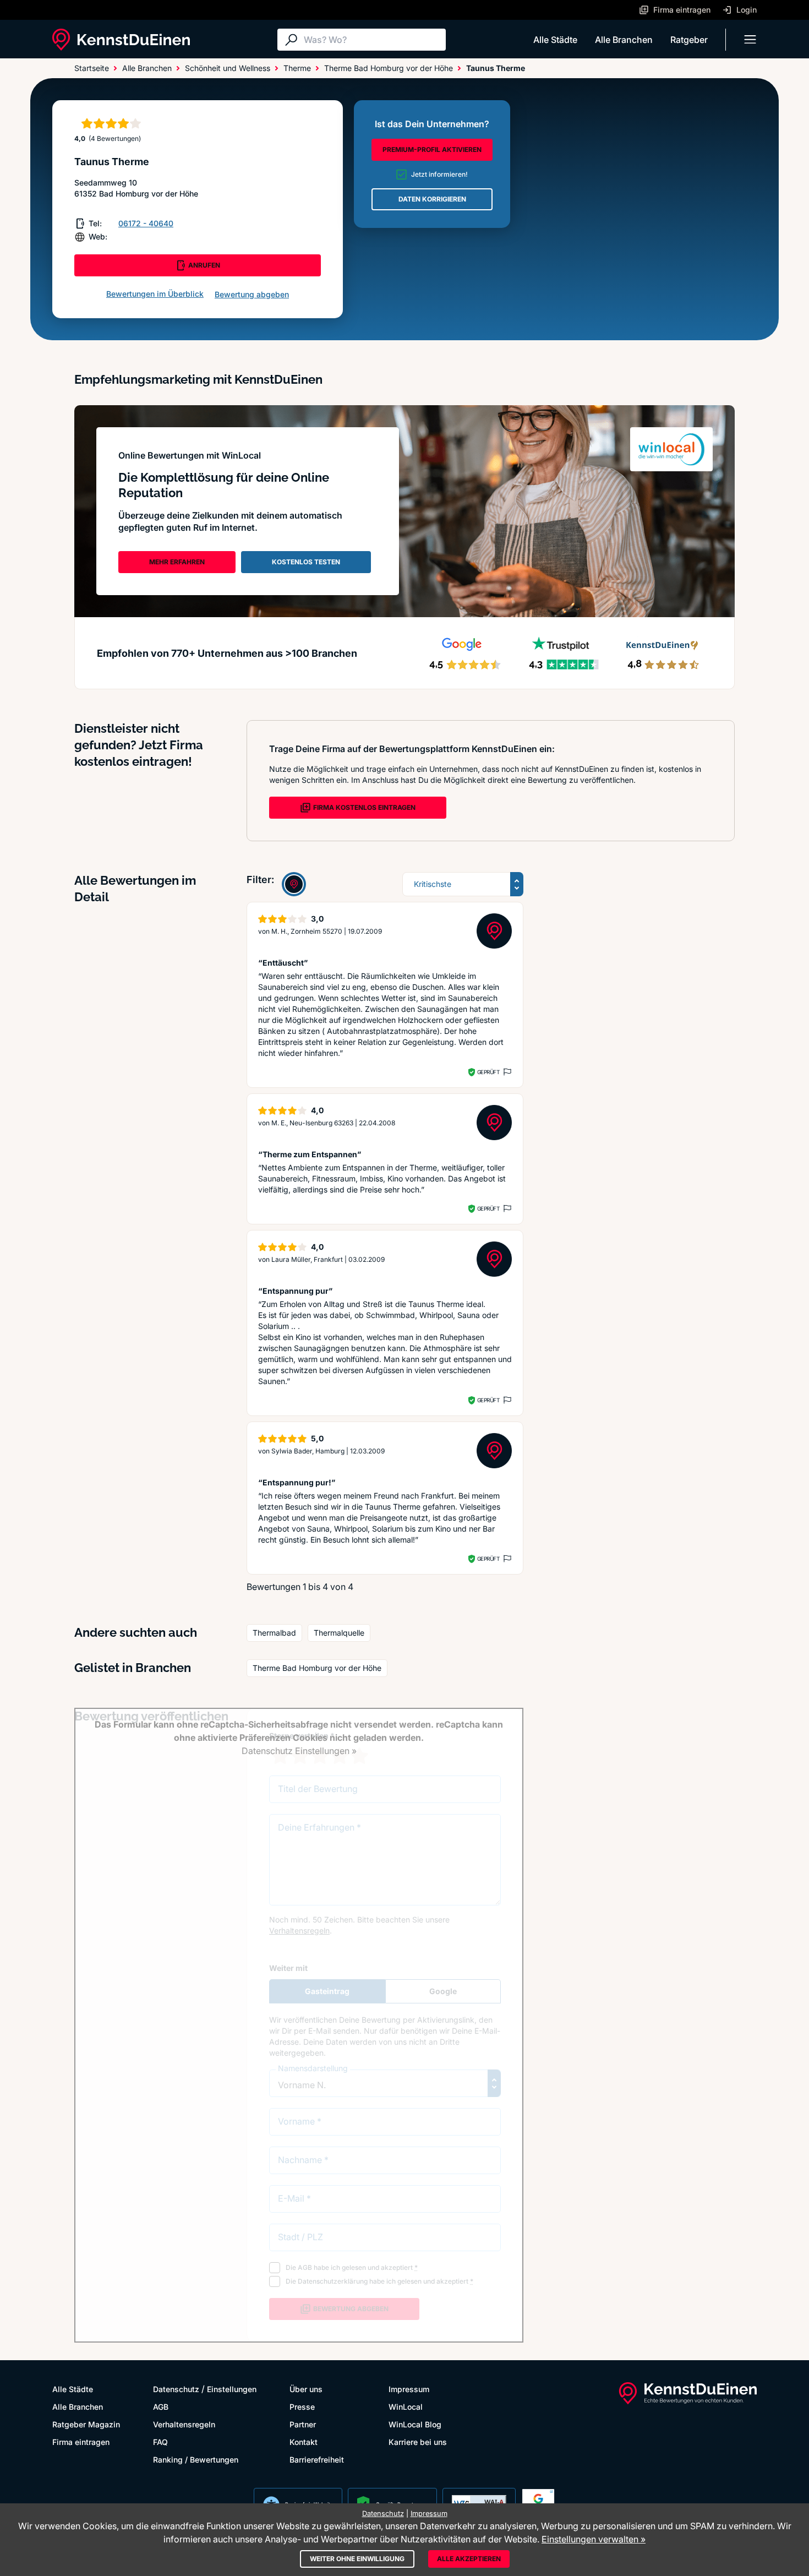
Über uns (306, 2389)
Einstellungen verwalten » (594, 2539)
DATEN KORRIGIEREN (432, 199)
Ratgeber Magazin (86, 2424)
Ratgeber (689, 40)
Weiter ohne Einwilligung (357, 2559)
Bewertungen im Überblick (155, 294)
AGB (161, 2407)
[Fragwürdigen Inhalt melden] (506, 1072)
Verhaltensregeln (184, 2424)
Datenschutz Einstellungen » (299, 1751)
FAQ (160, 2442)
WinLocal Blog (415, 2424)
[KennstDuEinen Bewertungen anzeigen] (294, 884)
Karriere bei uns (418, 2442)
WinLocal (406, 2407)
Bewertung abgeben (252, 294)
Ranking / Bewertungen (196, 2460)
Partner (303, 2424)
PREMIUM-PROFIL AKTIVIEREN (432, 149)
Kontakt (304, 2442)
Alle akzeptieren (469, 2559)
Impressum (409, 2389)
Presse (302, 2407)
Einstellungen (232, 2389)
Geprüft (488, 1072)
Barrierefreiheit (317, 2460)
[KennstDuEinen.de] (121, 40)
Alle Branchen (624, 40)
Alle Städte (555, 40)
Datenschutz (176, 2389)
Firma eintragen (81, 2442)
